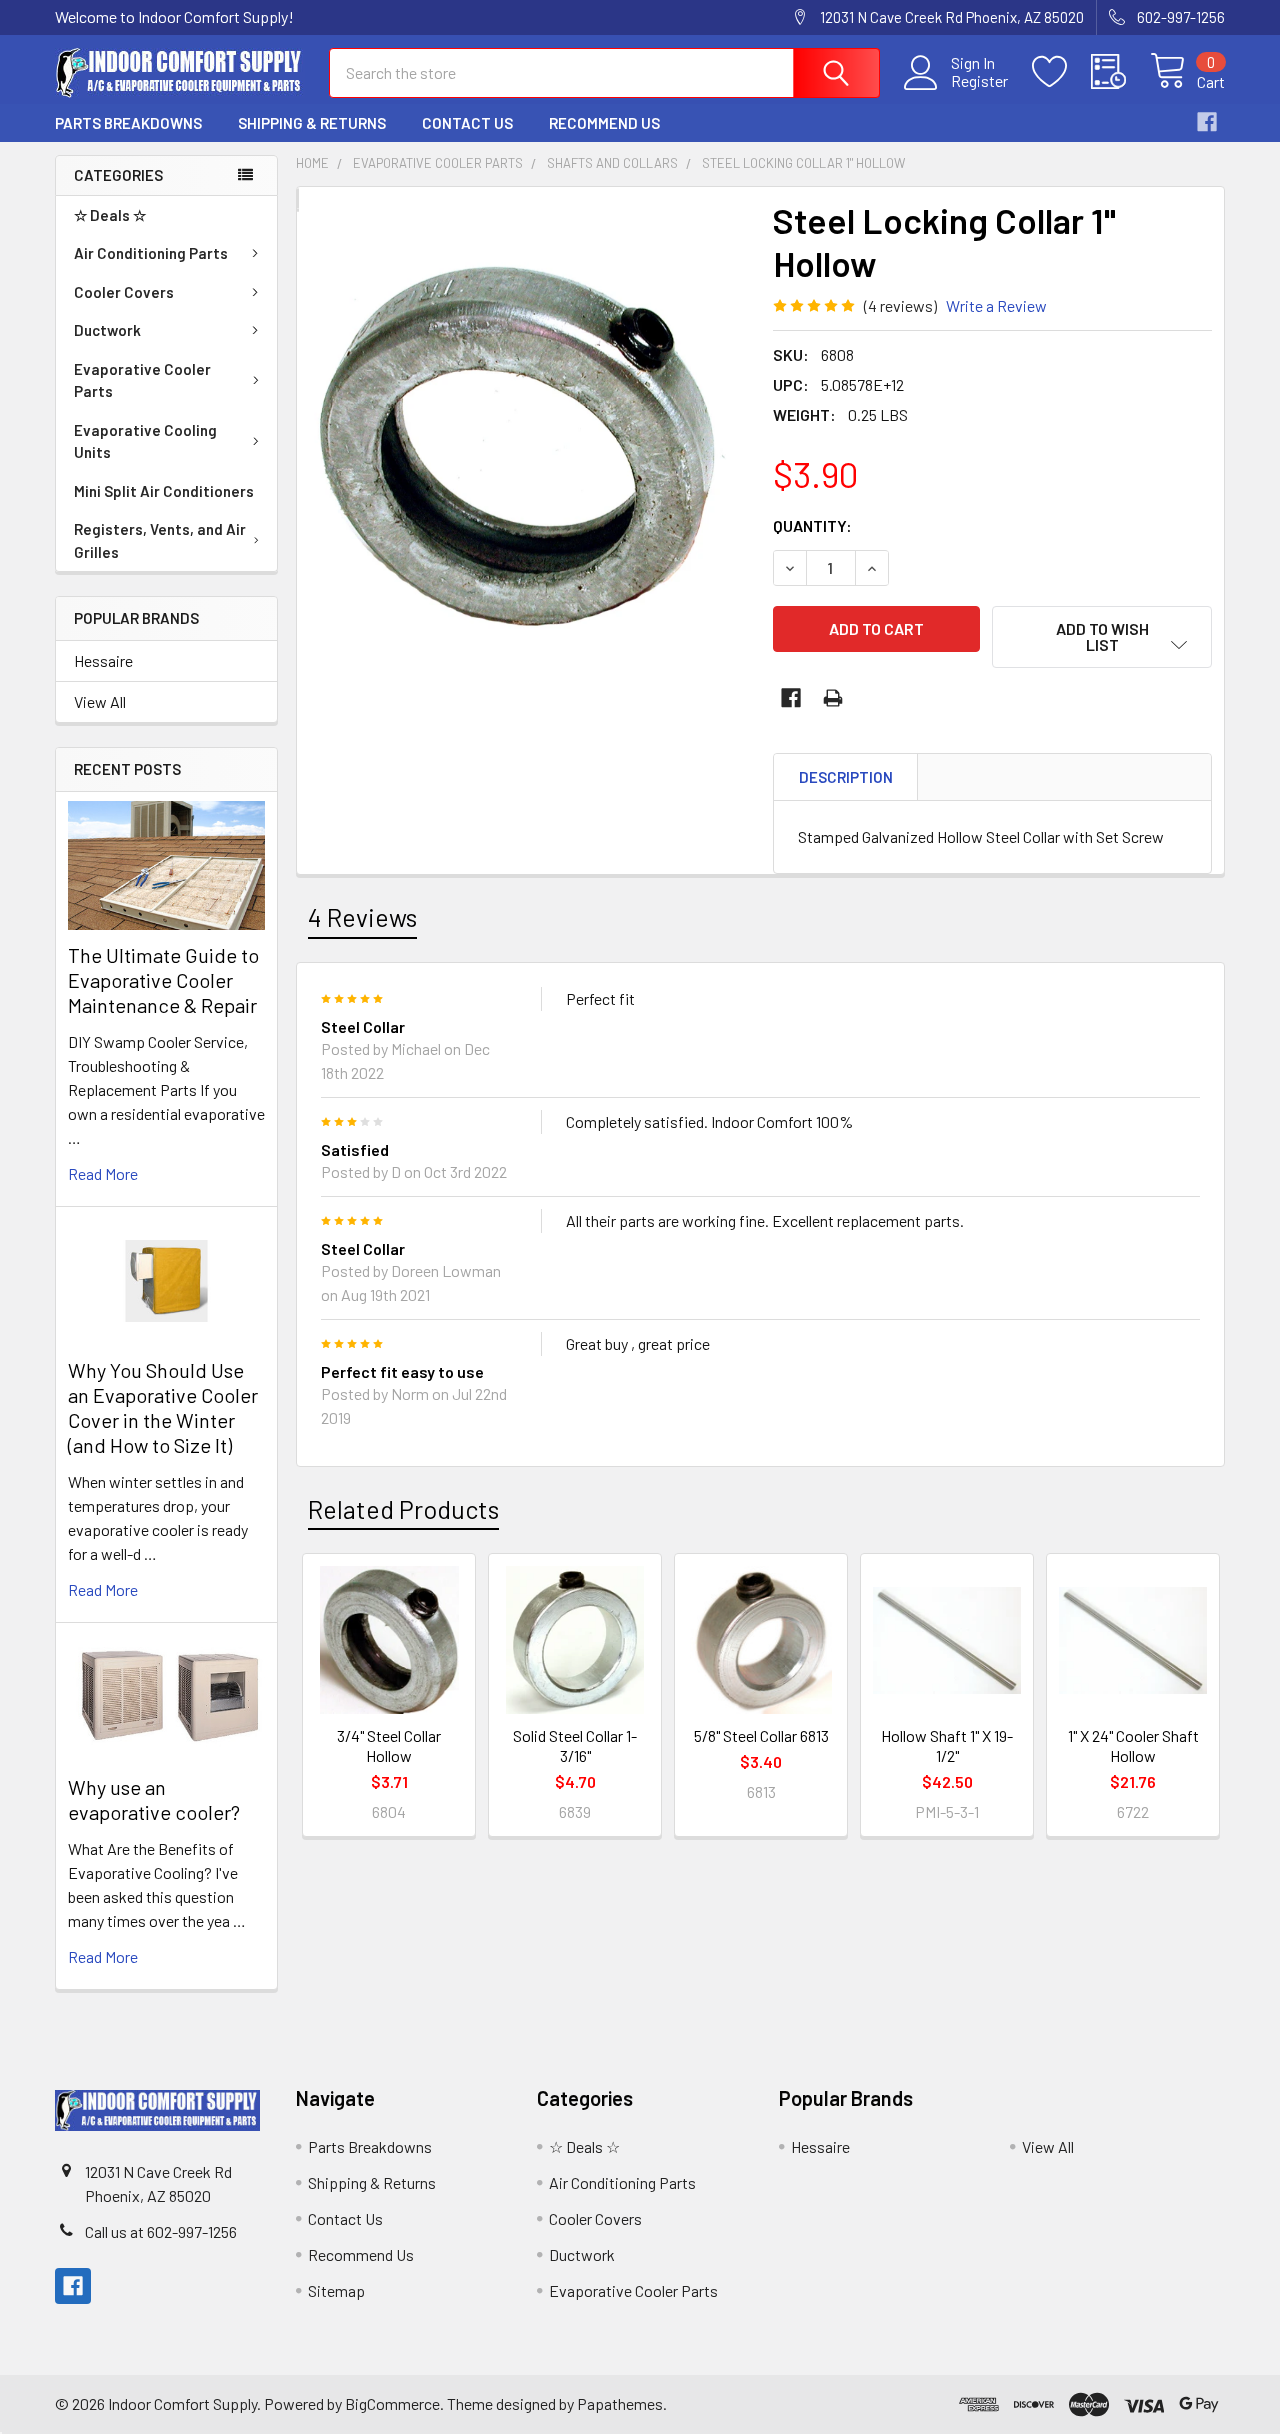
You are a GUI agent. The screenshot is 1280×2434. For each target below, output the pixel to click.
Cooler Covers (124, 292)
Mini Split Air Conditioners (164, 491)
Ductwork (107, 330)
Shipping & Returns (312, 123)
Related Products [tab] (403, 1509)
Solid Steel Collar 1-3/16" (575, 1745)
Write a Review (996, 305)
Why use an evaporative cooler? (154, 1799)
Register (979, 81)
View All (100, 701)
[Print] (833, 698)
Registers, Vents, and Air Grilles (160, 540)
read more (103, 1173)
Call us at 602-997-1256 (161, 2231)
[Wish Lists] (1061, 72)
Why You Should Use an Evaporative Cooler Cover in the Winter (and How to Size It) (163, 1407)
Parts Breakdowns (128, 123)
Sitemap (336, 2290)
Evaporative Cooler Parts (142, 380)
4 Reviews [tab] (362, 917)
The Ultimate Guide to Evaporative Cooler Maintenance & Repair (163, 980)
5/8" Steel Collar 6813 (761, 1735)
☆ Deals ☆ (110, 215)
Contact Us (467, 123)
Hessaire (103, 660)
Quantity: (812, 525)
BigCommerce (392, 2403)
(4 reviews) (900, 305)
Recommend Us (604, 123)
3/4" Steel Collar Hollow (389, 1745)
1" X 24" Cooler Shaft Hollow (1133, 1745)
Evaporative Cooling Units (145, 441)
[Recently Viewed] (1120, 72)
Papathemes (620, 2403)
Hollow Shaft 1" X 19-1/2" (947, 1745)
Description (846, 777)
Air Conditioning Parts (151, 253)
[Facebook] (1207, 122)
